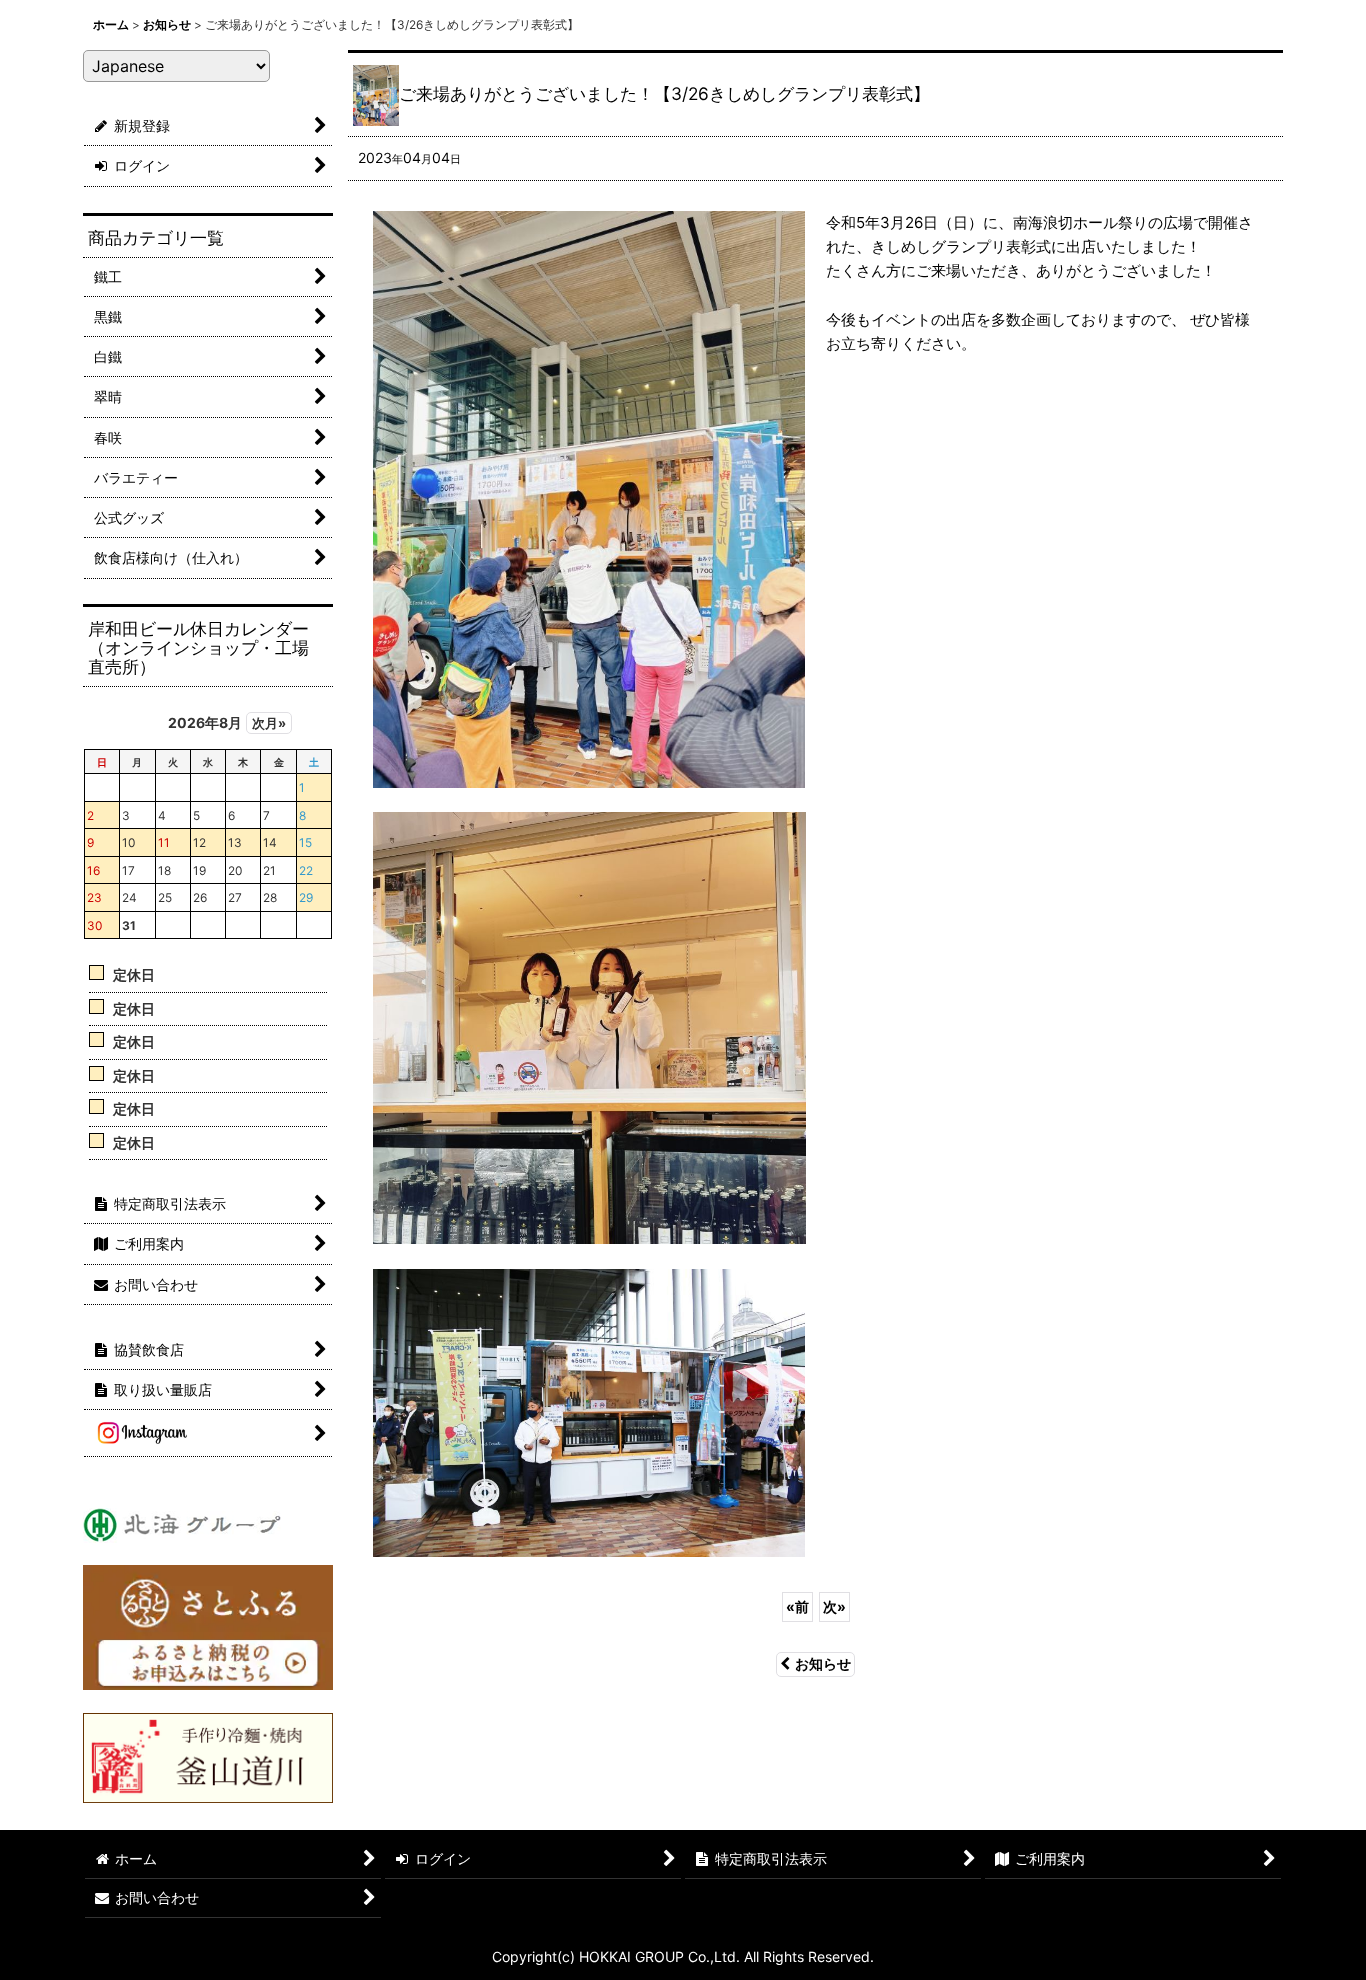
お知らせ (823, 1663)
